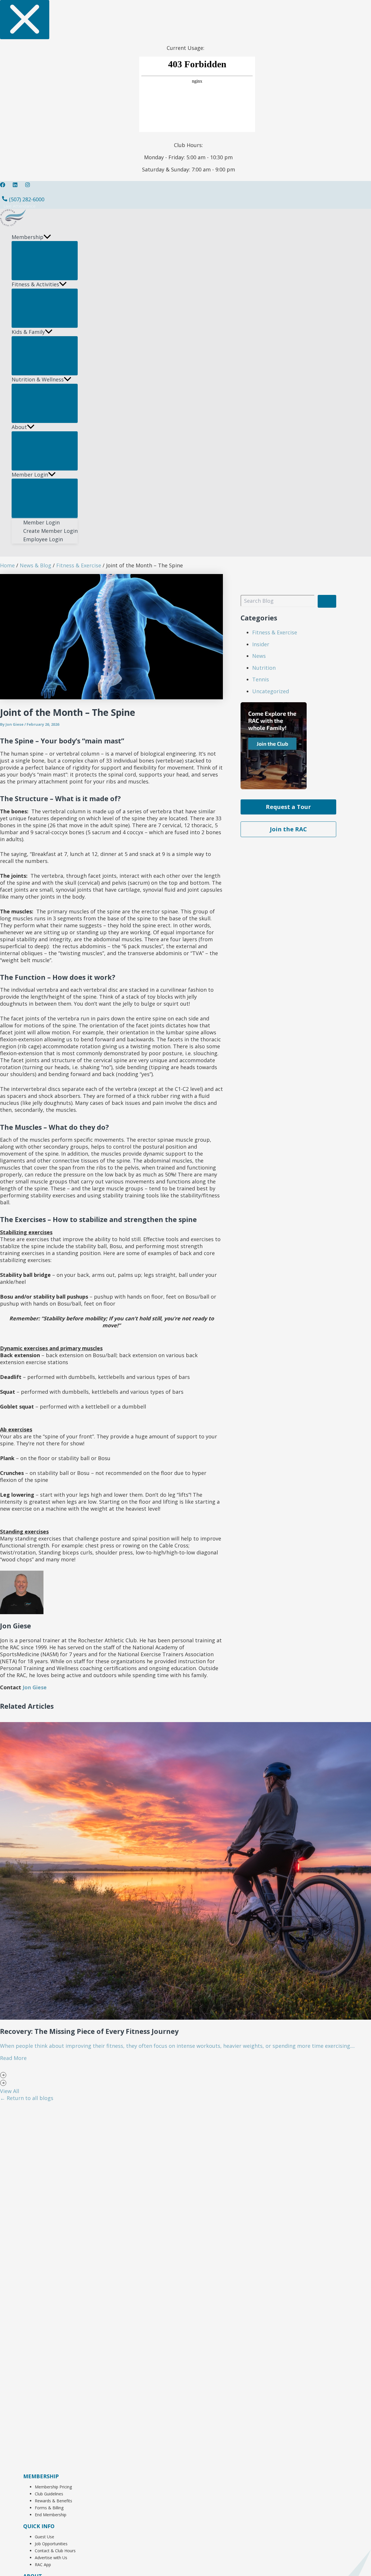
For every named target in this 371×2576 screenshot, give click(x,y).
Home (7, 565)
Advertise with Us (51, 2558)
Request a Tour (288, 807)
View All (10, 2091)
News (259, 656)
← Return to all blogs (27, 2098)
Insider (261, 644)
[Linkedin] (15, 185)
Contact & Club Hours (55, 2551)
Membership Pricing (53, 2487)
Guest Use (44, 2537)
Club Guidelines (49, 2494)
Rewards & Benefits (53, 2501)
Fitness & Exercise (79, 565)
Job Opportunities (51, 2544)
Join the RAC (288, 829)
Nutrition (264, 668)
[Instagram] (28, 185)
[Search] (327, 601)
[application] (47, 237)
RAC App (43, 2565)
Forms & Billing (49, 2508)
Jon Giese (14, 724)
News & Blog (36, 565)
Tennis (261, 679)
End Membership (51, 2515)
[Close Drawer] (25, 20)
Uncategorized (271, 691)
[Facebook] (3, 185)
